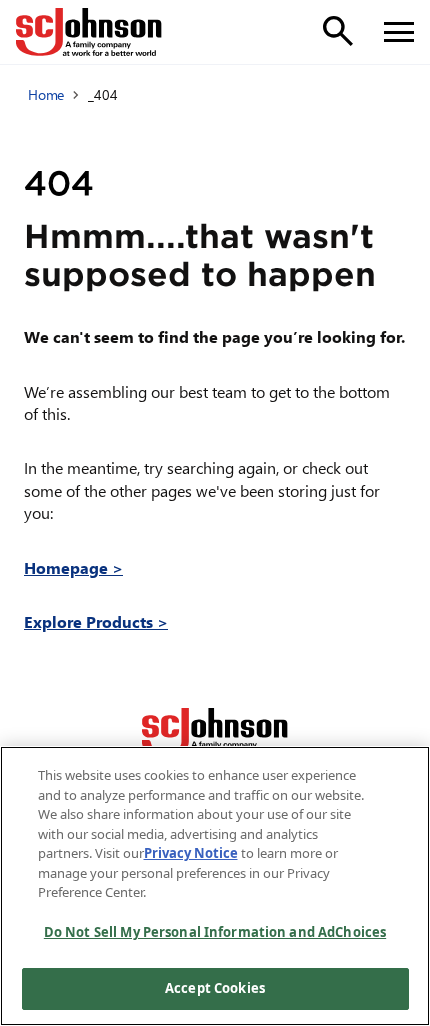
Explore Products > (96, 621)
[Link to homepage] (89, 32)
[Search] (338, 31)
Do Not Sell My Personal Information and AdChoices (215, 932)
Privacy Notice (191, 853)
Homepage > (73, 567)
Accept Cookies (215, 988)
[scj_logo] (215, 732)
